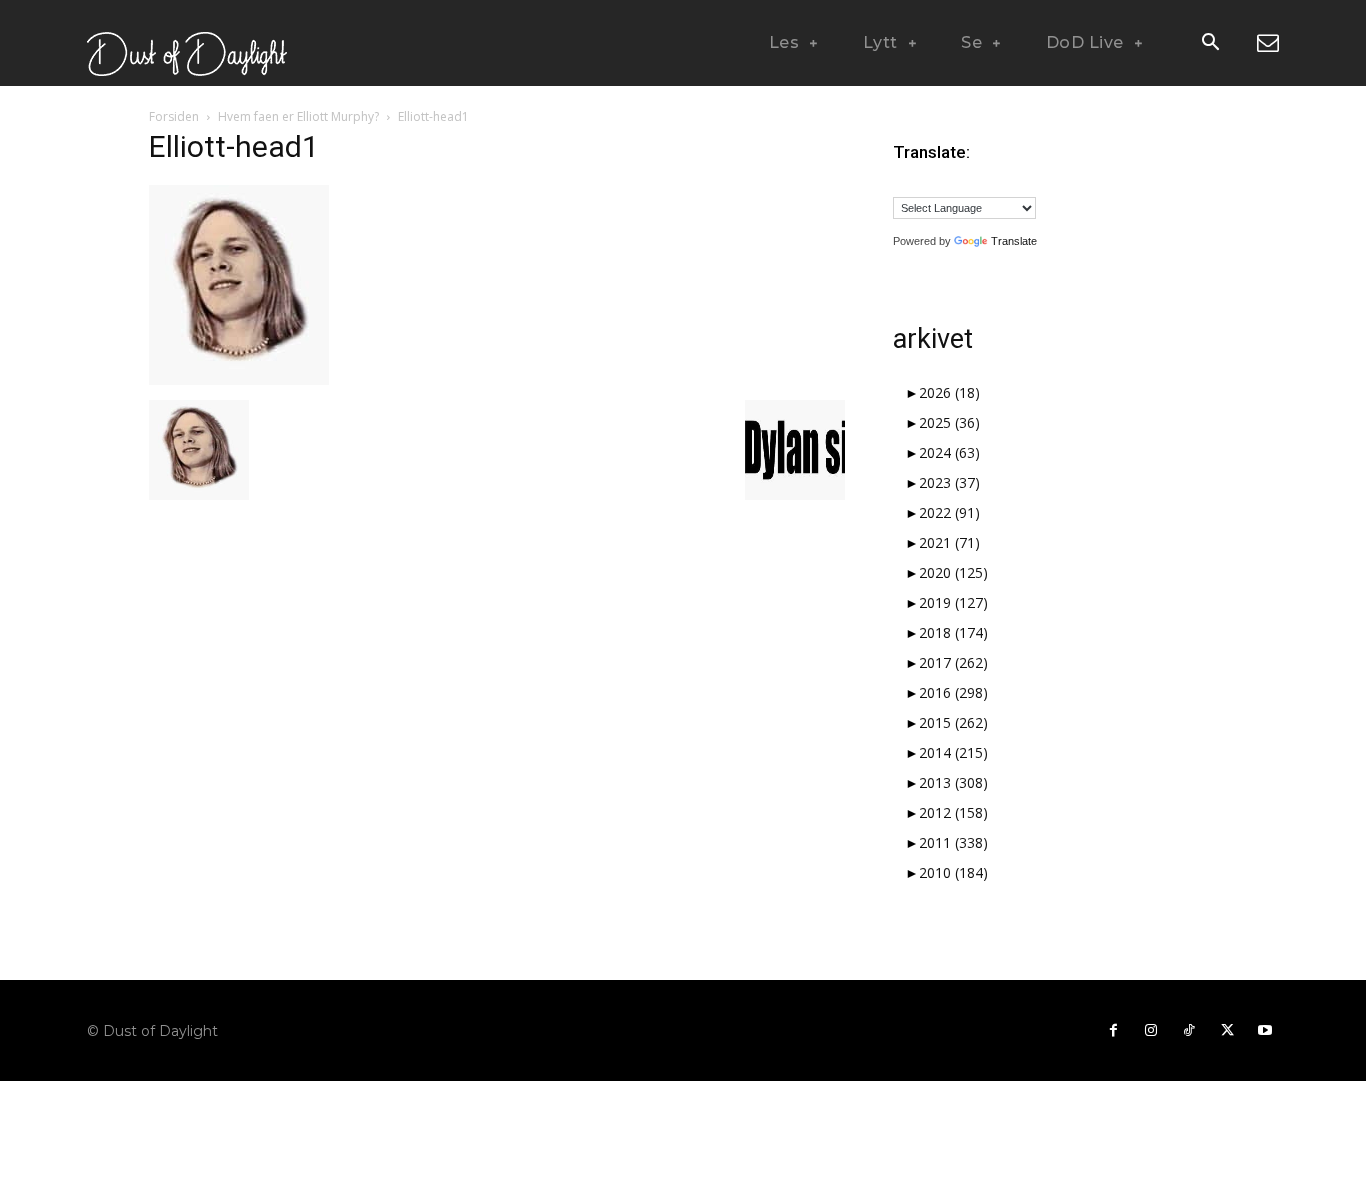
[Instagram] (1151, 1031)
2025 (949, 422)
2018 (953, 632)
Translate (1014, 241)
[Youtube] (1265, 1031)
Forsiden (174, 116)
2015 (953, 722)
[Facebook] (1113, 1031)
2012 (953, 812)
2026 (949, 392)
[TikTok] (1189, 1031)
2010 (953, 872)
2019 (953, 602)
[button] (1210, 44)
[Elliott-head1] (239, 379)
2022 (949, 512)
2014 (953, 752)
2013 (953, 782)
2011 (953, 842)
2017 (953, 662)
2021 (949, 542)
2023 (949, 482)
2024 (949, 452)
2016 (953, 692)
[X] (1227, 1031)
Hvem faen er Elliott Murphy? (298, 116)
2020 (953, 572)
